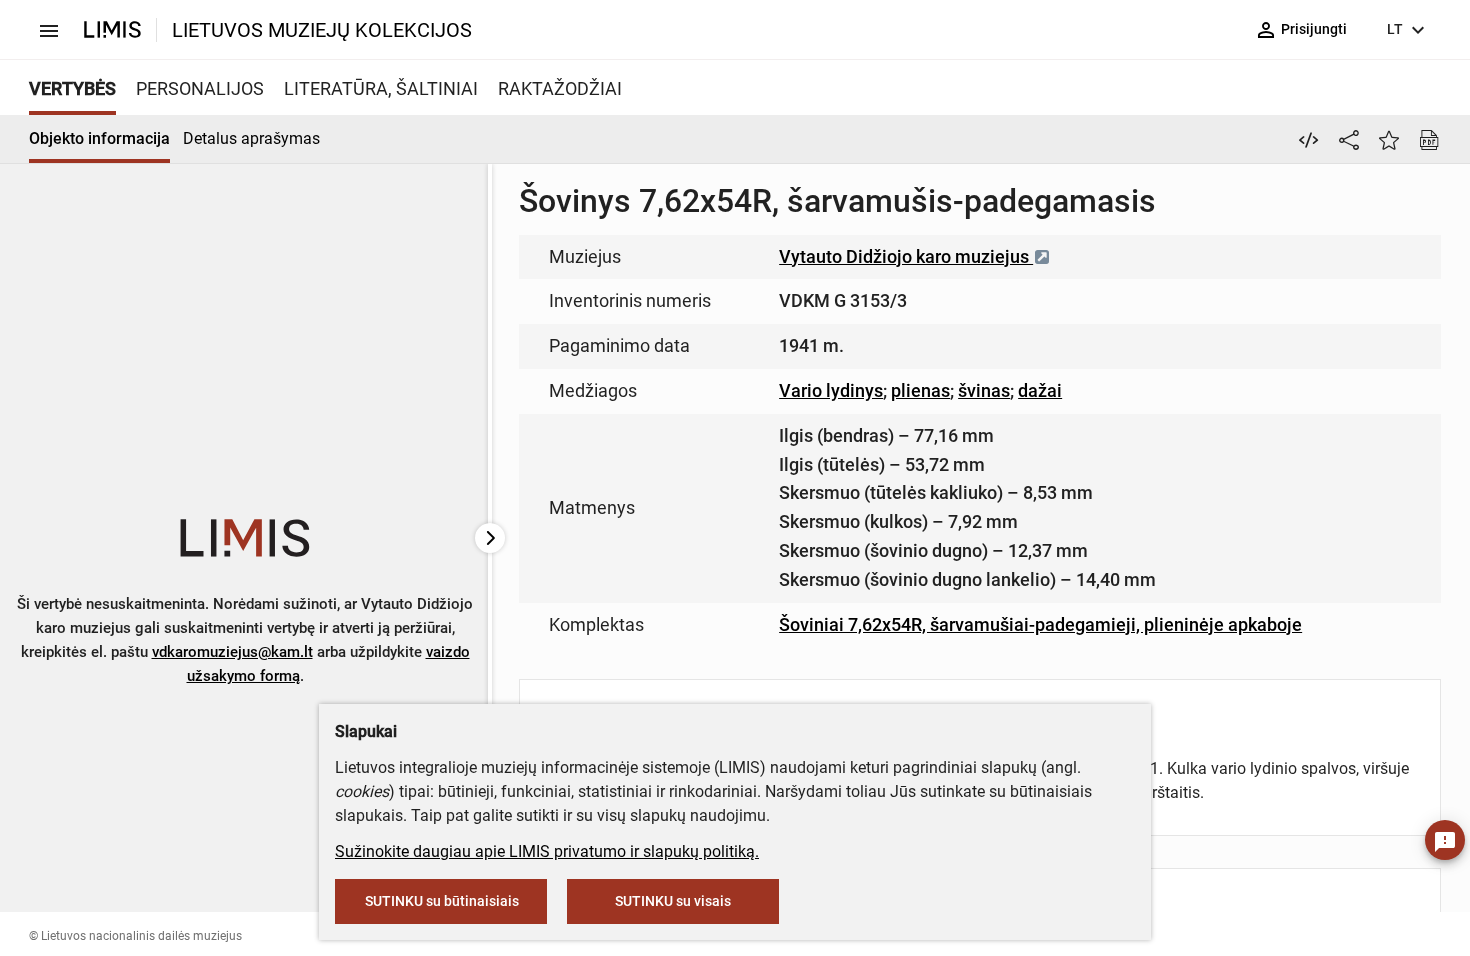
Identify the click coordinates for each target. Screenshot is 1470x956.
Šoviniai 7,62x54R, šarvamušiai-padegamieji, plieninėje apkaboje (1040, 624)
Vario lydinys (831, 390)
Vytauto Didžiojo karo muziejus (906, 256)
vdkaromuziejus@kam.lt (232, 652)
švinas (984, 390)
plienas (920, 390)
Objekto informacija (99, 138)
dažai (1040, 390)
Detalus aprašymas (251, 138)
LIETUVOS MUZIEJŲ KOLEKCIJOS (322, 30)
